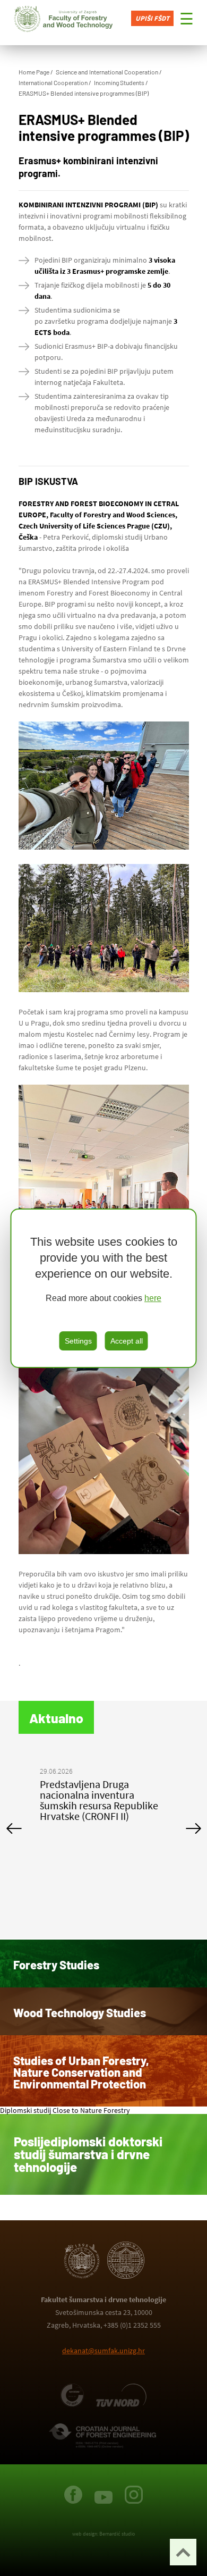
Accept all (127, 1341)
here (153, 1298)
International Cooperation (53, 82)
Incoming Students (119, 82)
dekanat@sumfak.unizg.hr (103, 2351)
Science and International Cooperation (107, 72)
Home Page (34, 72)
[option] (104, 1802)
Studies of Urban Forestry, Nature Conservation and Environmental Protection (81, 2072)
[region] (104, 1288)
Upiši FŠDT (152, 18)
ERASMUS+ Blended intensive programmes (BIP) (84, 93)
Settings (78, 1341)
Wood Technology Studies (80, 2012)
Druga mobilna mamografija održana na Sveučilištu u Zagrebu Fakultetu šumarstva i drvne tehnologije (102, 1805)
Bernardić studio (117, 2534)
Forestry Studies (56, 1965)
